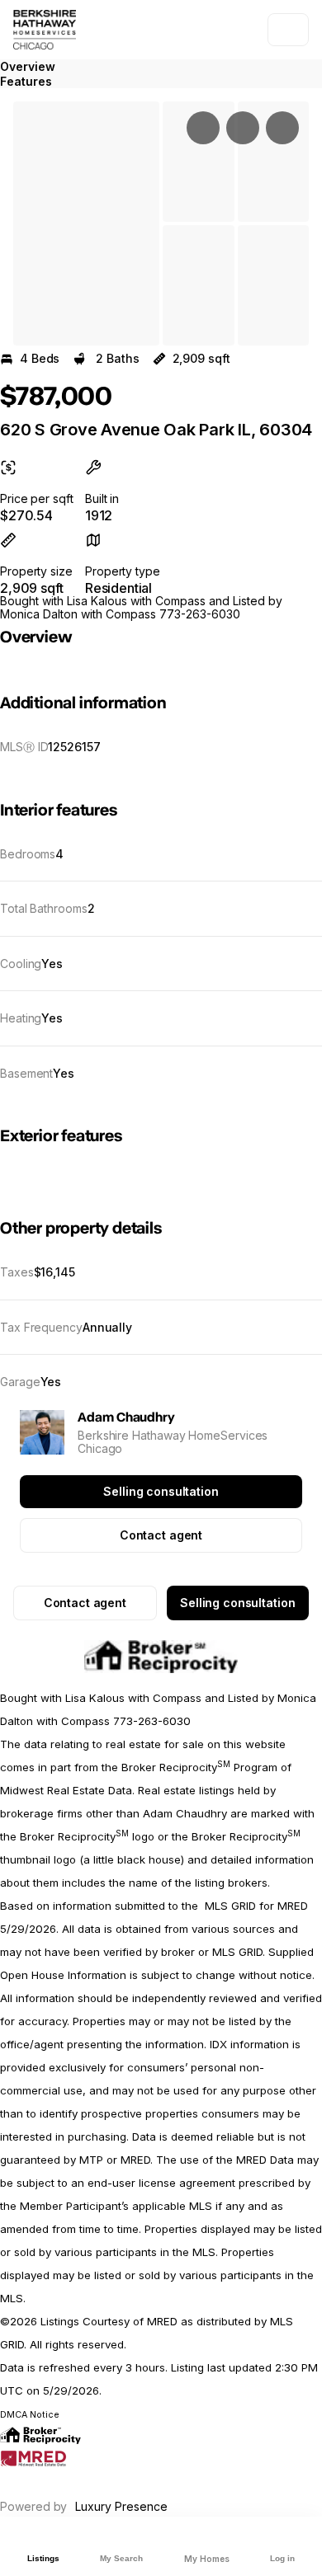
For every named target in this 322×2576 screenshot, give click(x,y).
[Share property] (282, 128)
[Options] (203, 128)
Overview (28, 66)
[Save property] (243, 128)
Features (26, 81)
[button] (86, 223)
